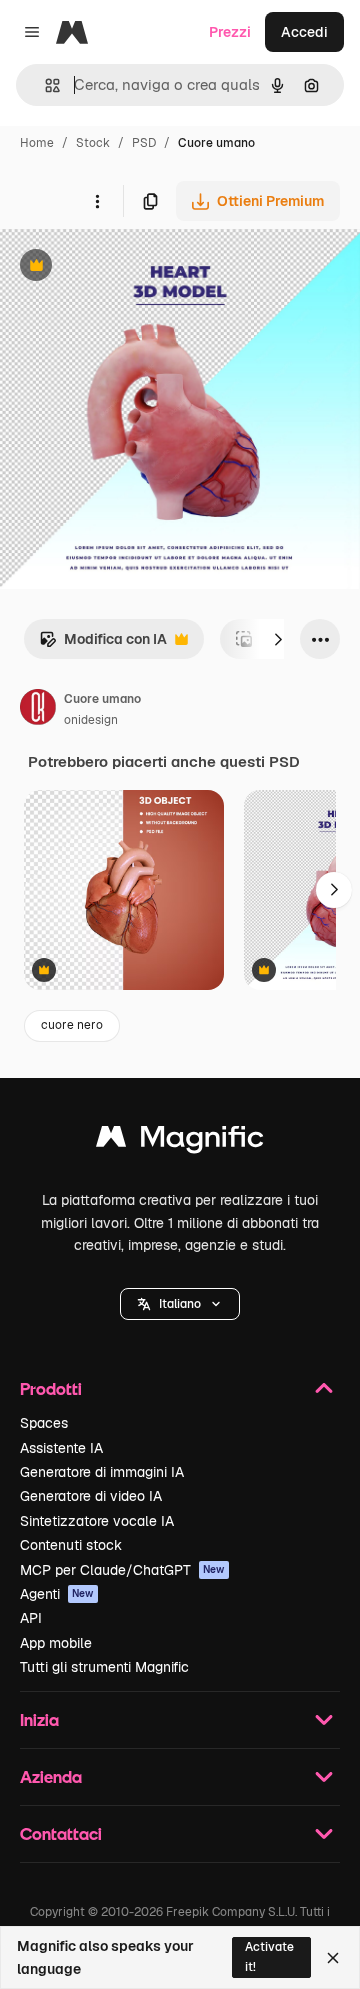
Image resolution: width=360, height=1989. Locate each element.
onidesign (91, 720)
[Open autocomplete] (44, 85)
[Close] (333, 1958)
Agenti (57, 1594)
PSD (144, 143)
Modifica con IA (103, 644)
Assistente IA (61, 1448)
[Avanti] (278, 639)
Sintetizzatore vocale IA (97, 1521)
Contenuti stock (71, 1545)
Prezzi (230, 32)
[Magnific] (180, 1141)
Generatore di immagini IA (102, 1472)
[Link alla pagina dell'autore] (38, 710)
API (31, 1618)
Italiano (180, 1304)
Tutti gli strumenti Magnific (104, 1667)
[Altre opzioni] (97, 201)
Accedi (304, 32)
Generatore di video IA (91, 1496)
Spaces (44, 1423)
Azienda (51, 1776)
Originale (132, 267)
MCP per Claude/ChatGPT (122, 1570)
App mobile (56, 1643)
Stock (93, 143)
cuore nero (72, 1025)
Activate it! (269, 1956)
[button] (180, 1304)
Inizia (39, 1719)
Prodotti (51, 1388)
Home (37, 143)
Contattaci (61, 1833)
